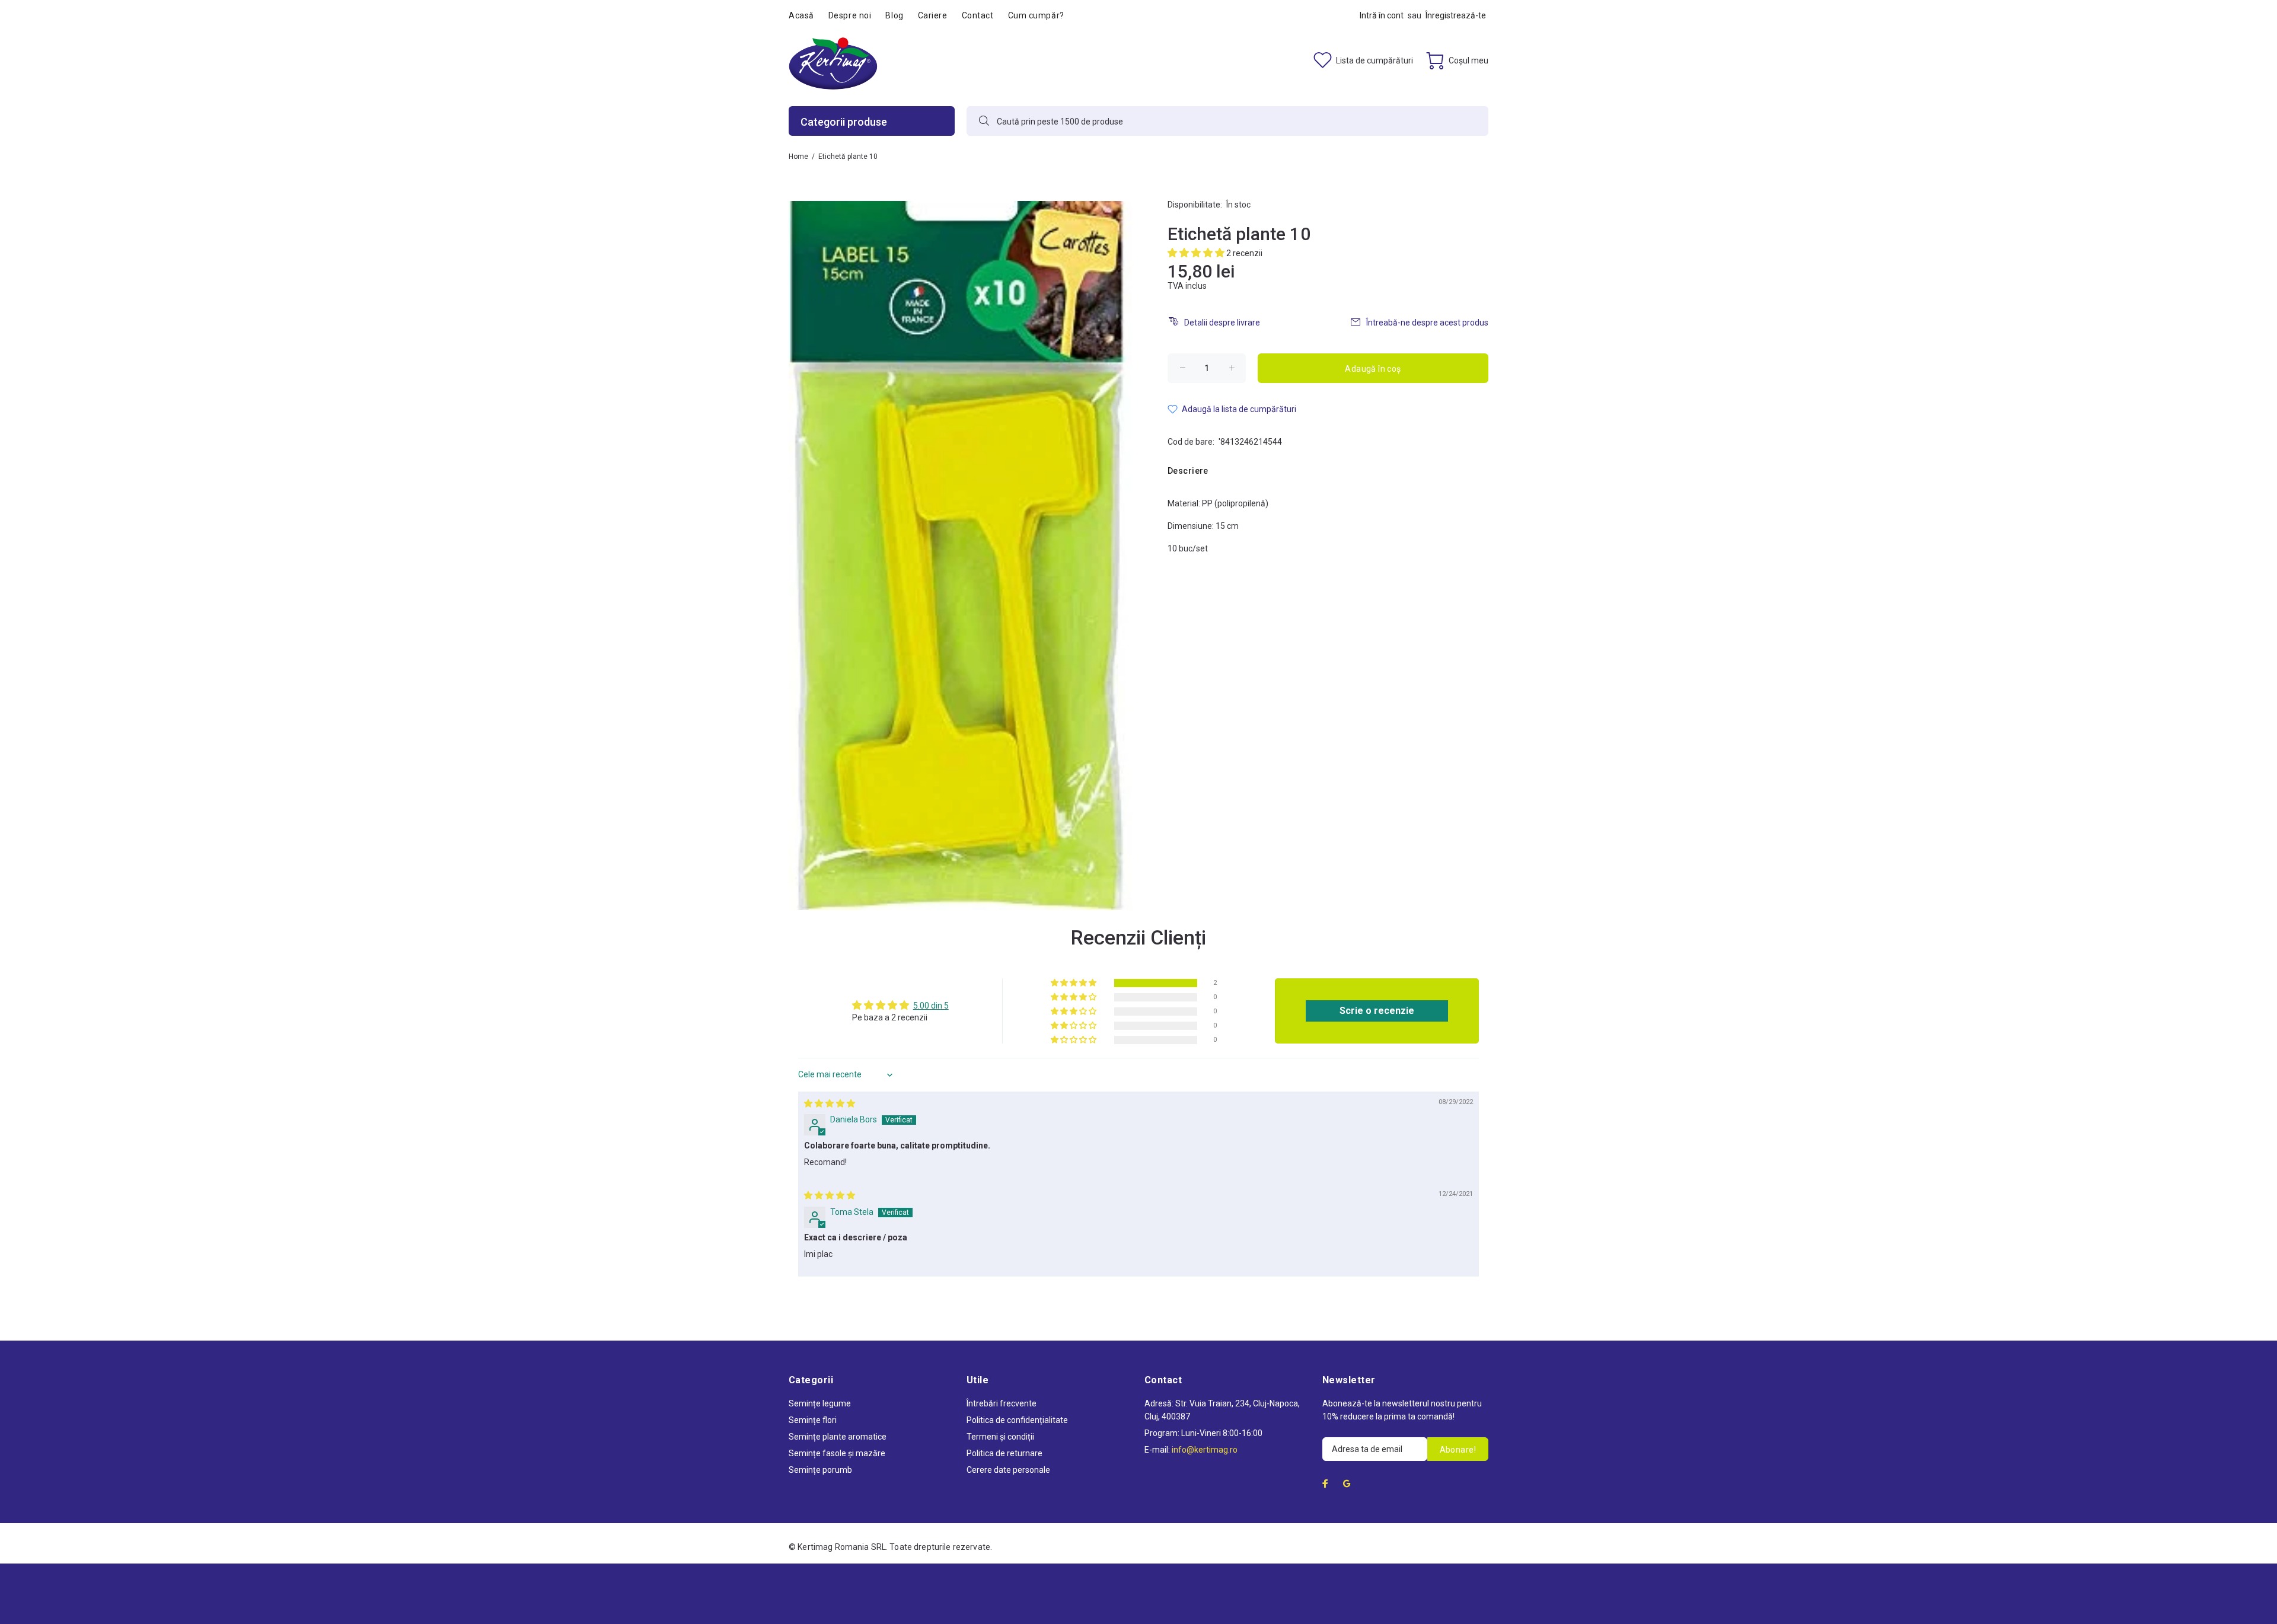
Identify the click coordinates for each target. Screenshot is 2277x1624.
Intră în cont (1382, 15)
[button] (1197, 253)
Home (798, 157)
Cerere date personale (1008, 1470)
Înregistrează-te (1456, 15)
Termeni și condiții (1000, 1437)
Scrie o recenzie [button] (1377, 1011)
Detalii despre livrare (1222, 323)
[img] (830, 1103)
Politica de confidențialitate (1017, 1420)
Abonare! (1458, 1450)
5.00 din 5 (931, 1006)
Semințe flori (813, 1420)
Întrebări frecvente (1002, 1403)
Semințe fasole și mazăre (837, 1453)
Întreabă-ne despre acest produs (1427, 323)
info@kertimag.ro (1205, 1450)
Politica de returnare (1004, 1453)
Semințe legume (820, 1403)
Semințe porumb (820, 1470)
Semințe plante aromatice (838, 1437)
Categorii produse (844, 122)
